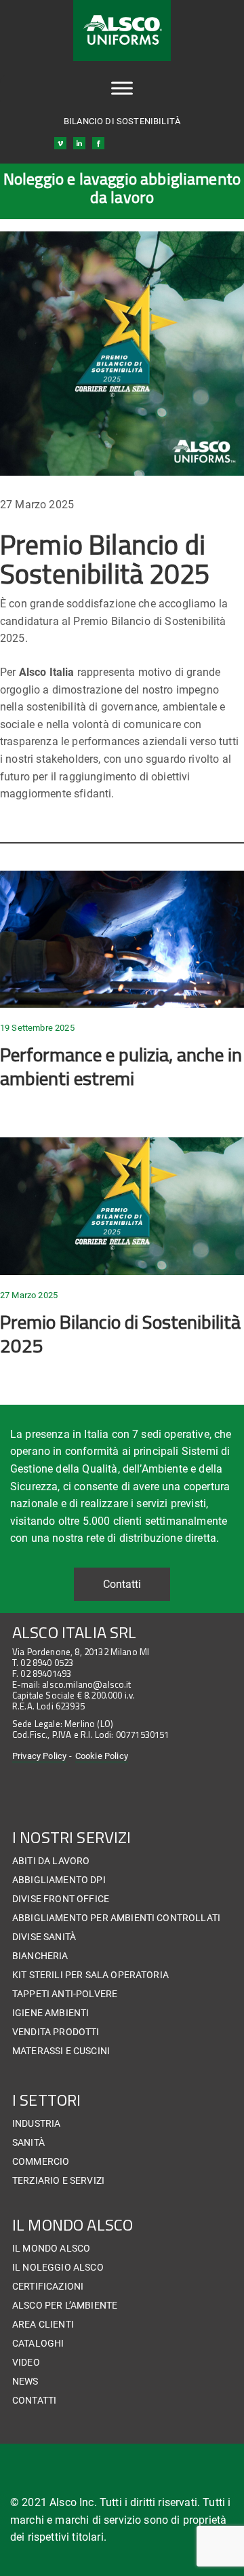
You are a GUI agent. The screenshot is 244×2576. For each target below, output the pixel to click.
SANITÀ (28, 2142)
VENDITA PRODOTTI (56, 2032)
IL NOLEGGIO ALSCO (58, 2267)
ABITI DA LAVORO (51, 1861)
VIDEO (26, 2362)
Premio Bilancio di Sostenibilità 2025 (120, 1333)
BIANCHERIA (40, 1956)
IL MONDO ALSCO (51, 2248)
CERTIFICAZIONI (48, 2286)
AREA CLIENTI (43, 2324)
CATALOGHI (38, 2343)
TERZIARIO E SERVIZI (58, 2180)
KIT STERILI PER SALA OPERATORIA (90, 1975)
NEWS (25, 2381)
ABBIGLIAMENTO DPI (59, 1880)
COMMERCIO (41, 2161)
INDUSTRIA (36, 2123)
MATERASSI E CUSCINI (61, 2051)
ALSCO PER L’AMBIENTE (65, 2305)
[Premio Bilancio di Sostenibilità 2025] (122, 1206)
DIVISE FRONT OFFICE (61, 1899)
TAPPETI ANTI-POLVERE (65, 1994)
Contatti (122, 1584)
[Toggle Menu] (122, 89)
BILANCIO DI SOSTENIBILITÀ (122, 121)
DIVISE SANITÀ (44, 1937)
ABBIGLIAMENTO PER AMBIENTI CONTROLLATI (116, 1918)
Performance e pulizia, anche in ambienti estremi (121, 1066)
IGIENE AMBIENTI (50, 2013)
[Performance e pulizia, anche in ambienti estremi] (122, 940)
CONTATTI (34, 2400)
